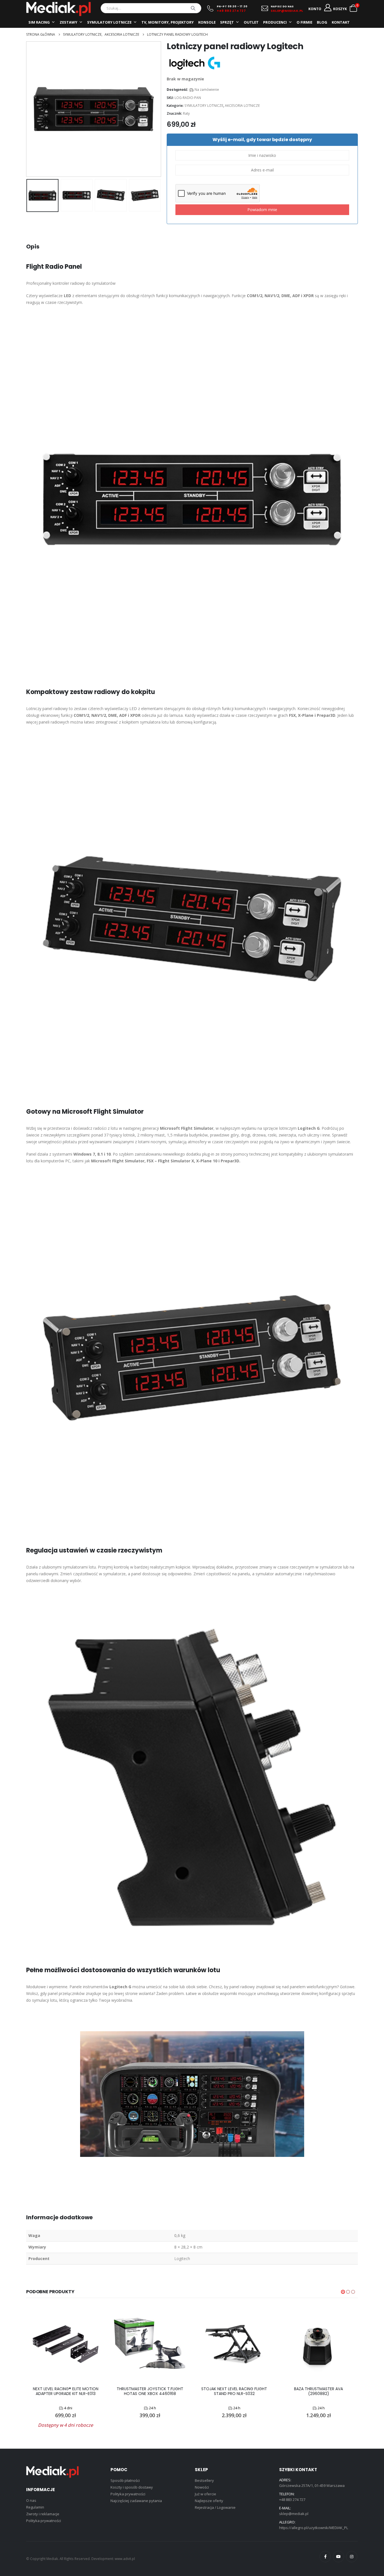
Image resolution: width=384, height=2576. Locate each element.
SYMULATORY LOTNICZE (109, 22)
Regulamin (35, 2507)
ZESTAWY (68, 22)
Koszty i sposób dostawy (132, 2487)
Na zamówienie (207, 90)
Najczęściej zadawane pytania (136, 2501)
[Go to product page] (65, 2344)
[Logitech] (195, 63)
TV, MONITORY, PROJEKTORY (168, 22)
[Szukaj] (193, 8)
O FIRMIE (304, 22)
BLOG (322, 22)
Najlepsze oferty (209, 2501)
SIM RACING (39, 22)
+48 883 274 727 (231, 11)
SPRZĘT (227, 22)
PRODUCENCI (275, 22)
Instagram (352, 2557)
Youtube (338, 2557)
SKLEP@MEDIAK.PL (287, 11)
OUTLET (251, 22)
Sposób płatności (125, 2480)
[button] (28, 109)
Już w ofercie (205, 2494)
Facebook (325, 2557)
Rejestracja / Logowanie (215, 2507)
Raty (186, 113)
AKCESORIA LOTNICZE (242, 106)
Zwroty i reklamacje (43, 2514)
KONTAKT (341, 22)
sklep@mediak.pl (294, 2514)
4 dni (68, 2408)
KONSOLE (207, 22)
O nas (31, 2500)
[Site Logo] (58, 9)
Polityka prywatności (44, 2521)
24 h (153, 2408)
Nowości (202, 2487)
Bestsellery (204, 2480)
